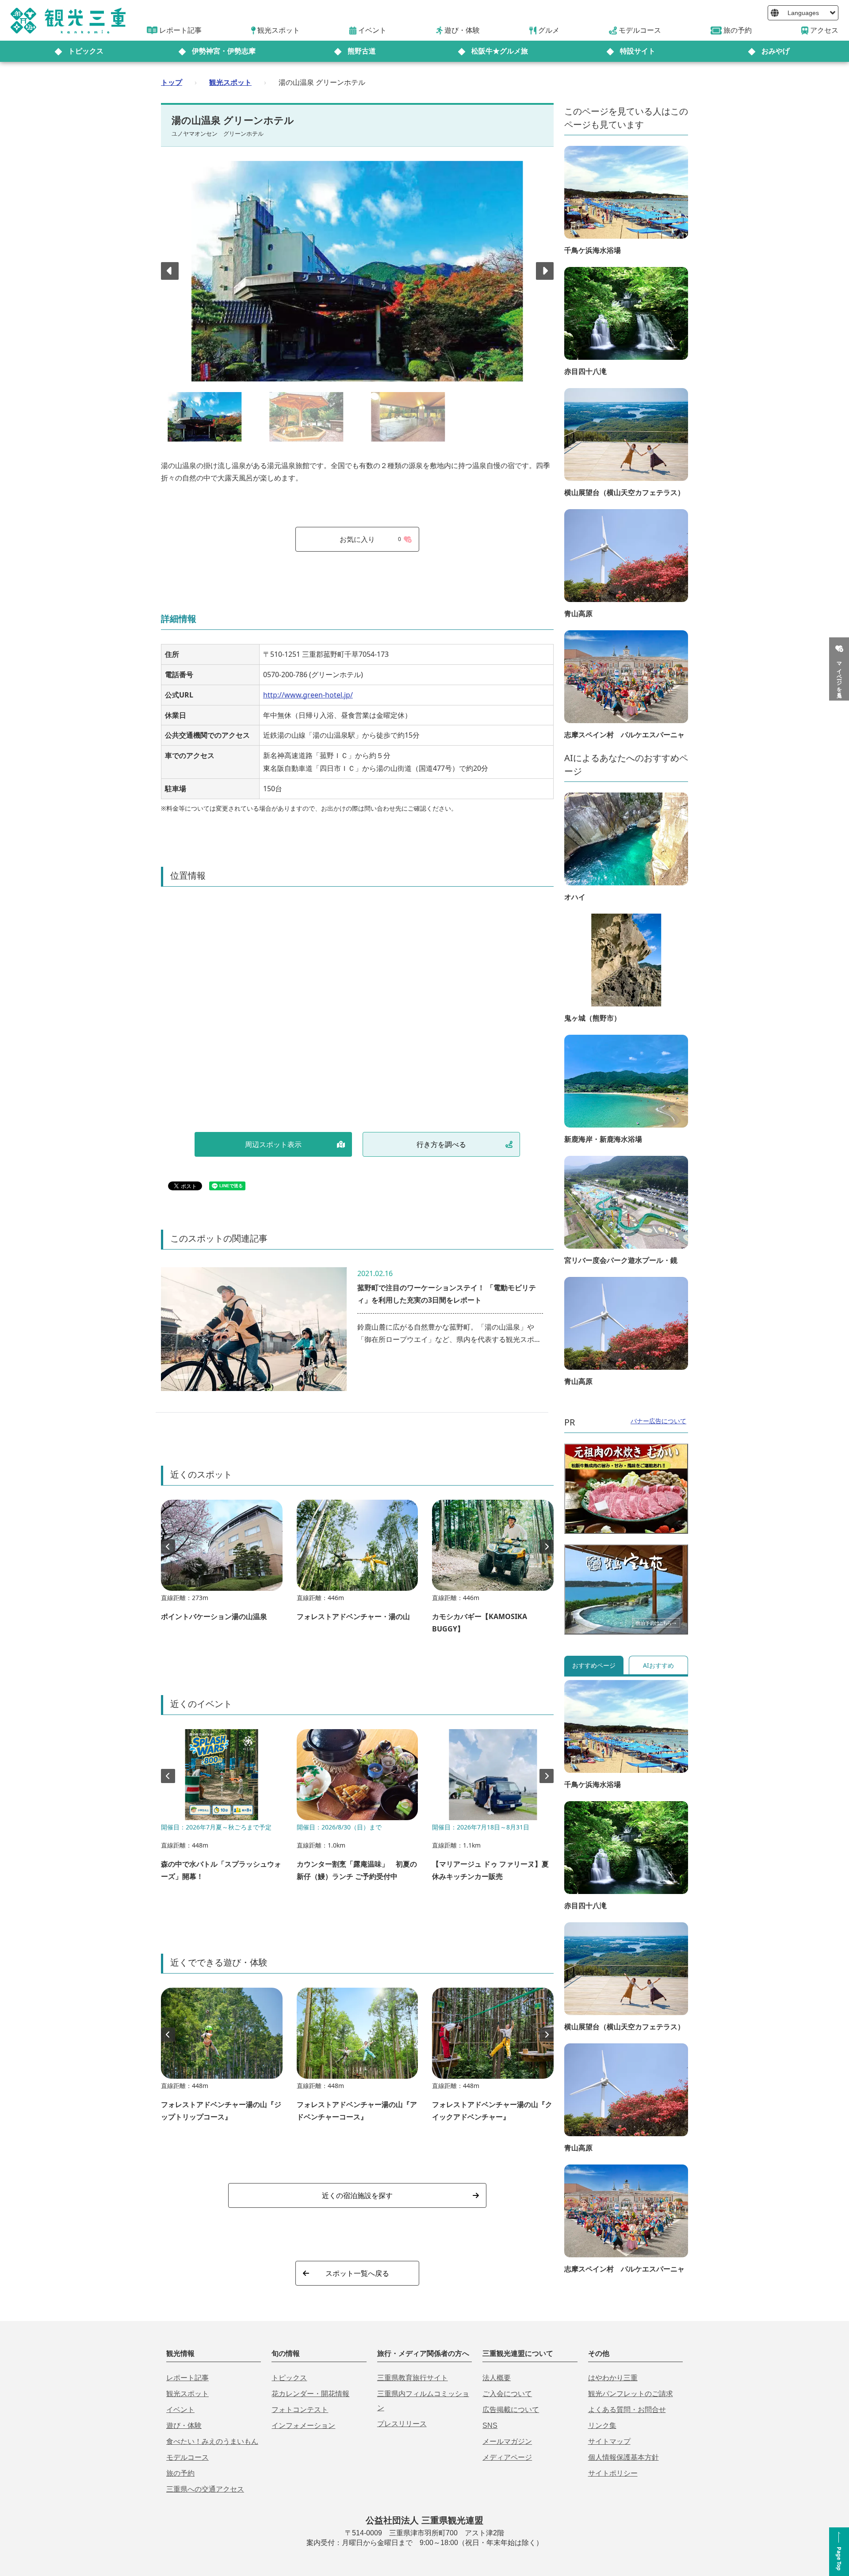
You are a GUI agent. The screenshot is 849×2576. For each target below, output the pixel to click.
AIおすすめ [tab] (658, 1665)
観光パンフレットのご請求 (631, 2394)
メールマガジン (507, 2441)
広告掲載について (511, 2410)
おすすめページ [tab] (594, 1665)
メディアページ (507, 2457)
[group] (222, 1565)
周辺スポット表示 (273, 1144)
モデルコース (187, 2457)
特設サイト (638, 51)
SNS (490, 2425)
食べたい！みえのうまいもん (212, 2441)
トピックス (86, 51)
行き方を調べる (441, 1144)
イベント (180, 2410)
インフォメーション (303, 2425)
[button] (545, 271)
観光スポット (230, 82)
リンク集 (602, 2425)
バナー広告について (658, 1421)
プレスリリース (402, 2424)
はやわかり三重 (613, 2378)
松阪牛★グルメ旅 (500, 51)
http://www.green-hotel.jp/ (308, 695)
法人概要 (497, 2378)
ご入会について (507, 2394)
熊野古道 (362, 51)
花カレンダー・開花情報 (310, 2394)
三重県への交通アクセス (205, 2489)
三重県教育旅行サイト (413, 2378)
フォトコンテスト (300, 2410)
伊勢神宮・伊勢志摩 (224, 51)
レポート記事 (187, 2378)
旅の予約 (180, 2473)
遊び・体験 (184, 2425)
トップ (172, 82)
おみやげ (776, 51)
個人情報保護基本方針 (623, 2457)
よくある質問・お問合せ (627, 2410)
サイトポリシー (613, 2473)
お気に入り (370, 539)
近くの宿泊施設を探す (357, 2195)
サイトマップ (609, 2441)
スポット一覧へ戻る (357, 2273)
